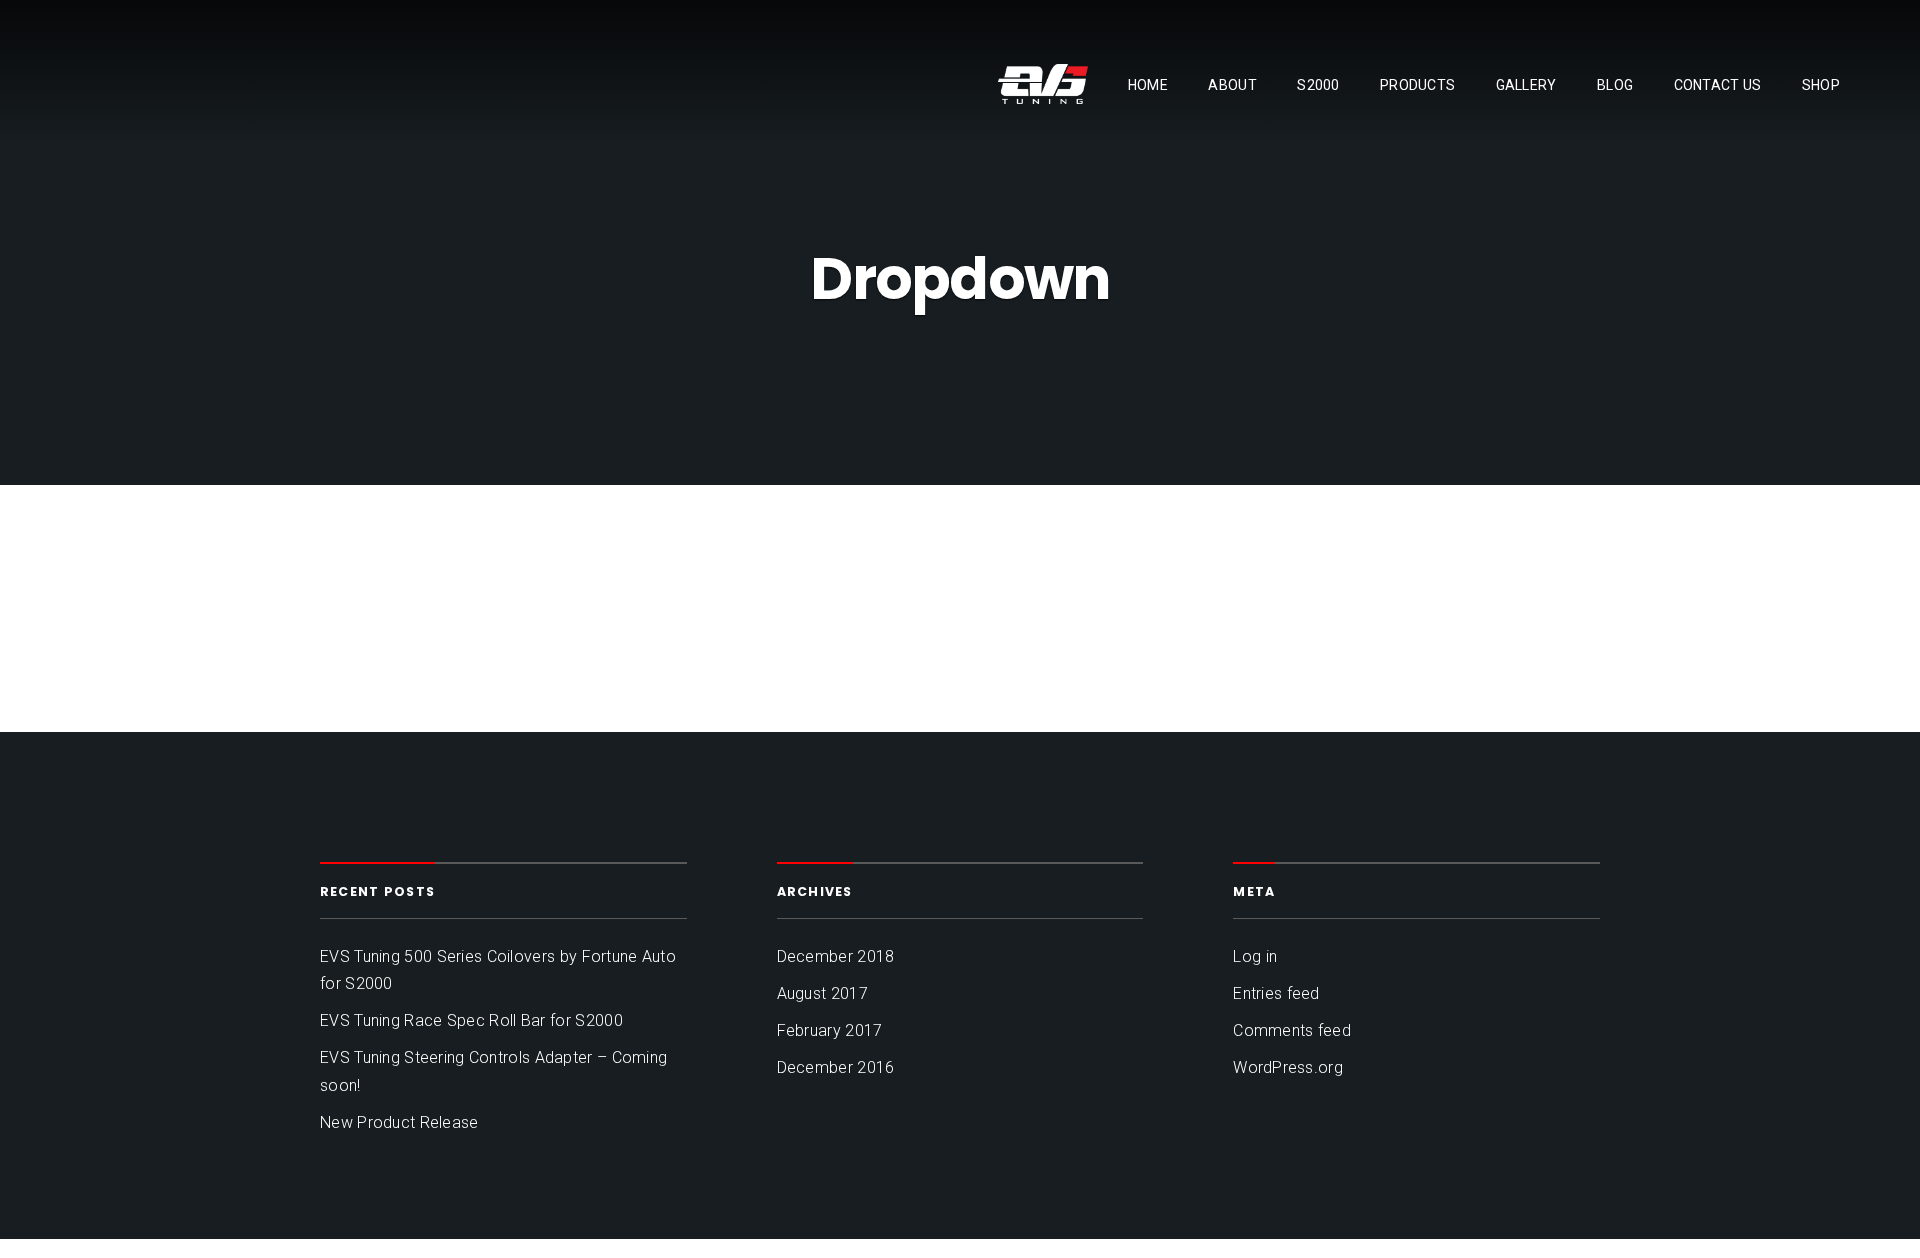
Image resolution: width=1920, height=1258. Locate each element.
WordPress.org (1288, 1067)
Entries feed (1276, 993)
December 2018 (836, 956)
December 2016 (836, 1067)
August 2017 (822, 993)
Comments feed (1292, 1030)
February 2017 (830, 1030)
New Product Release (399, 1122)
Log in (1255, 956)
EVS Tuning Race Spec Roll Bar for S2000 (471, 1020)
